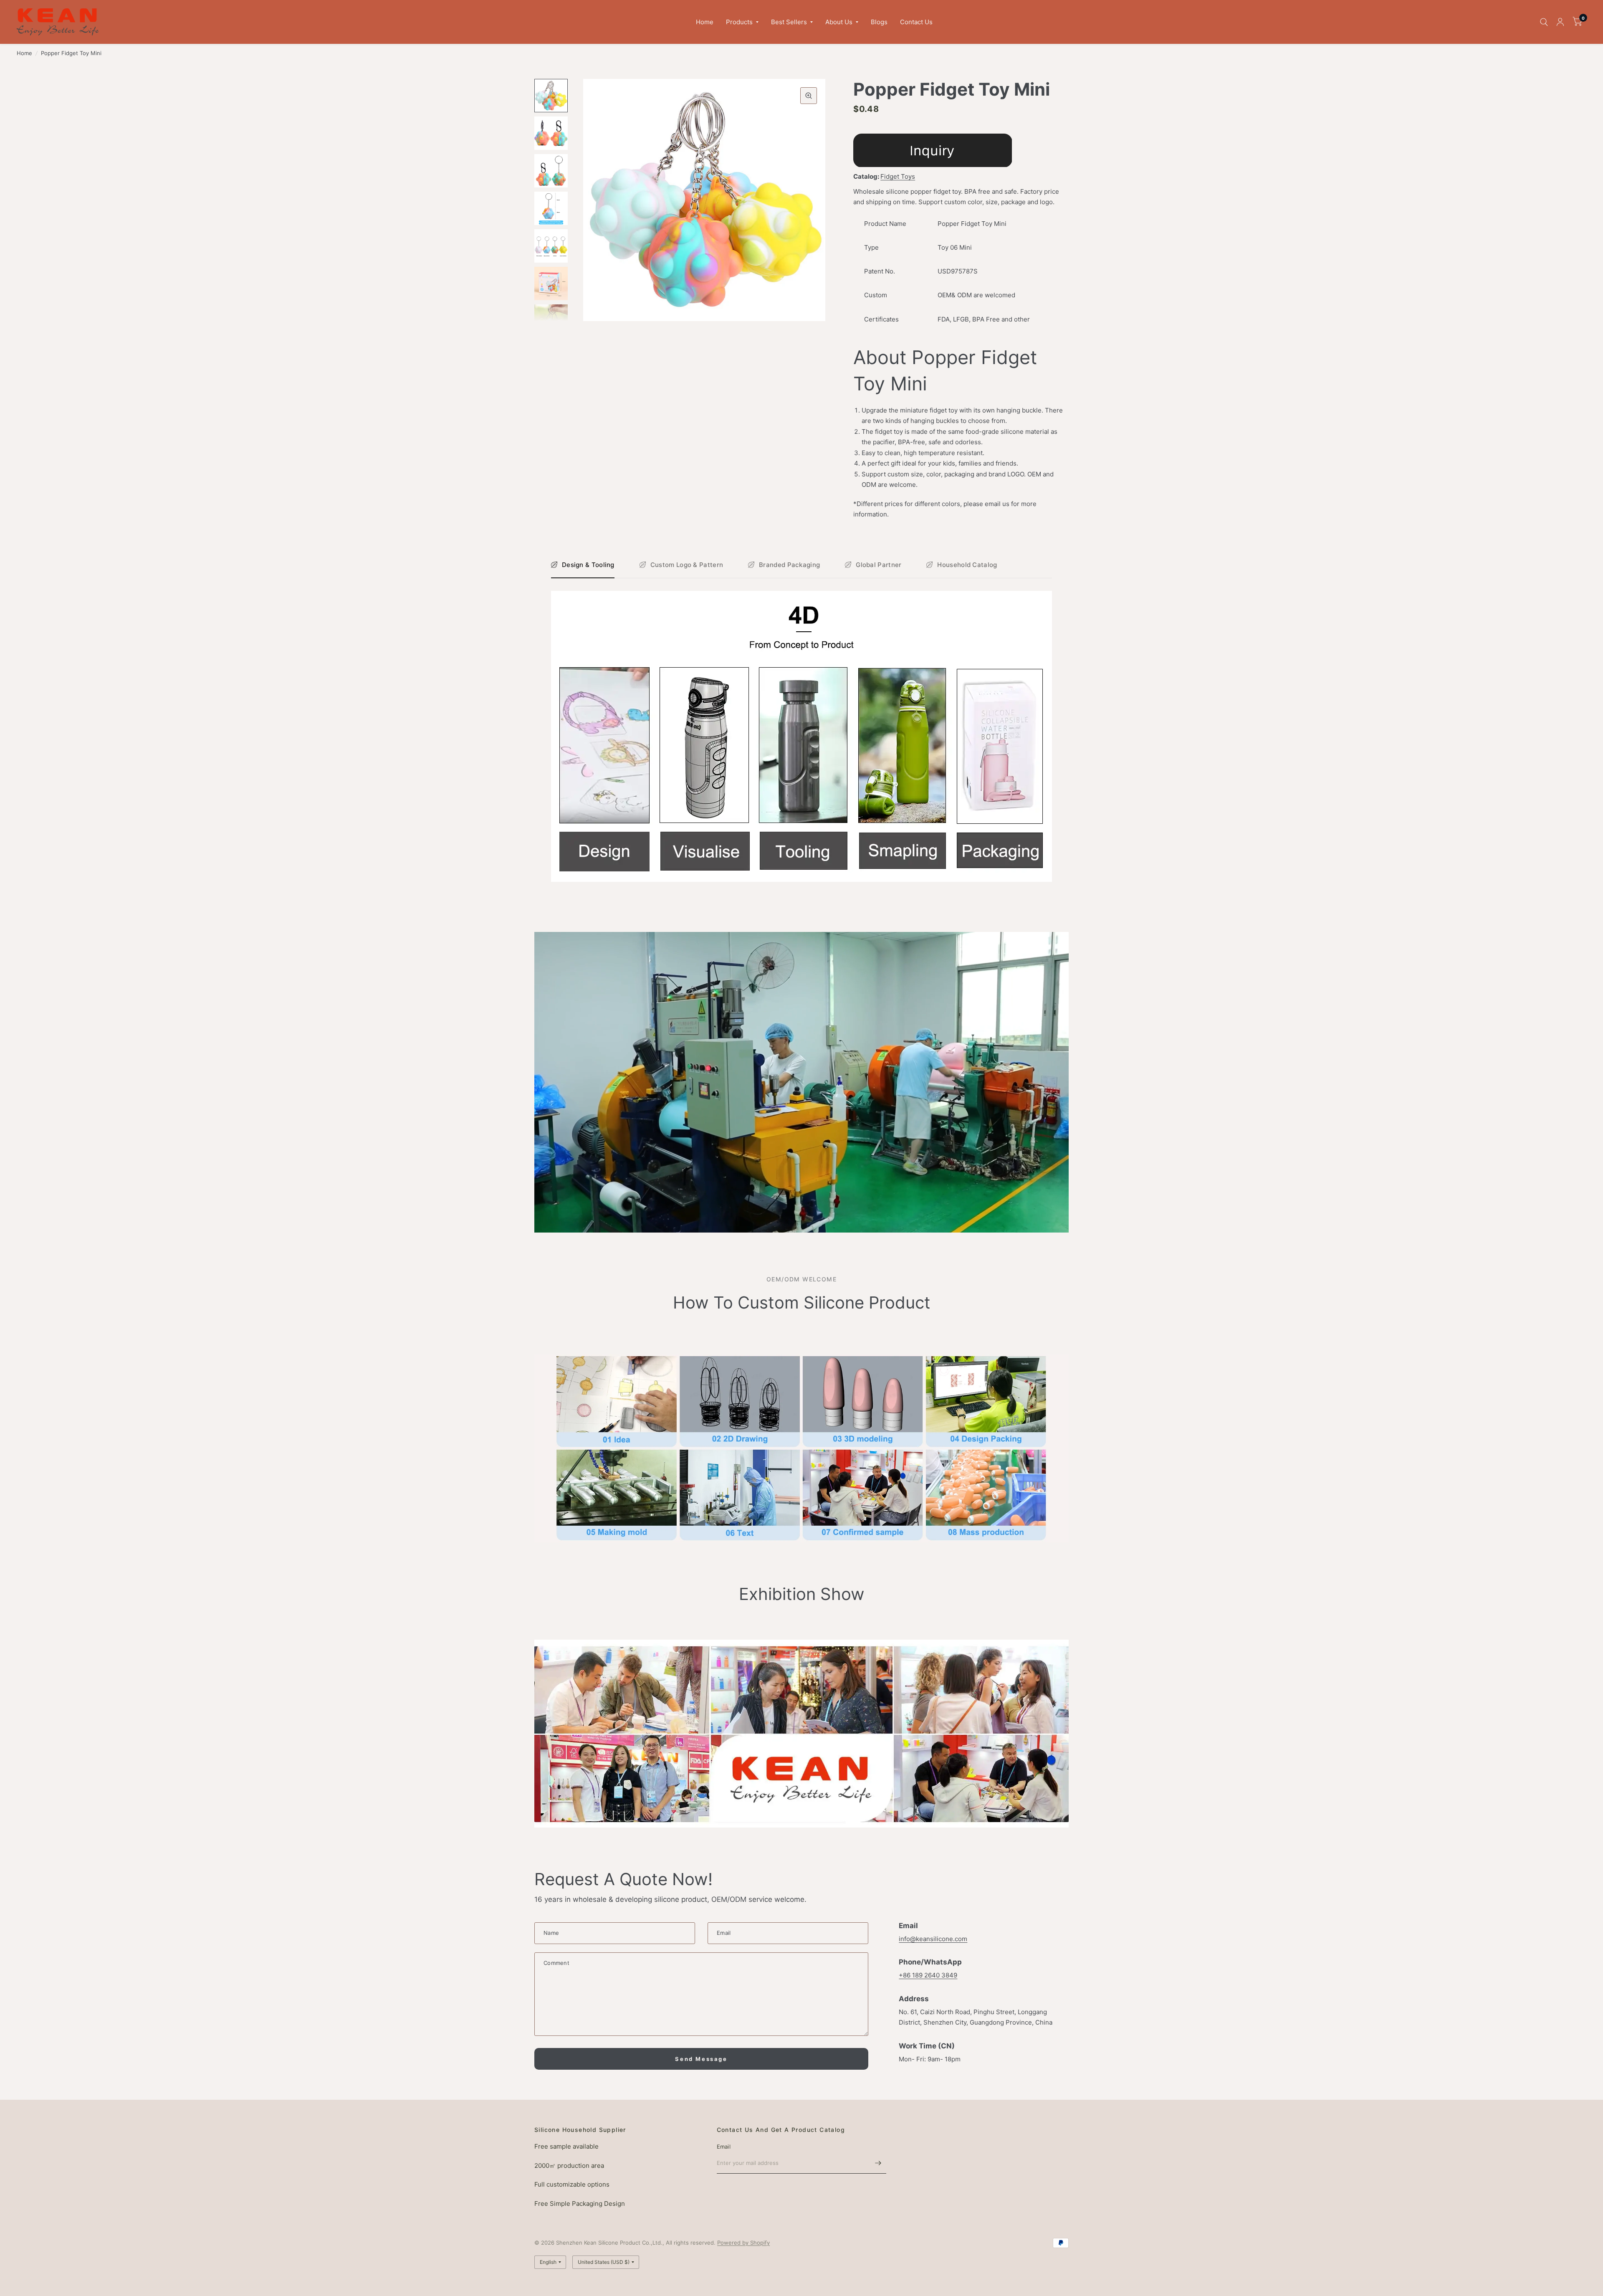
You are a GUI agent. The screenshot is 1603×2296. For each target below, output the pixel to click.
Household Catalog (967, 565)
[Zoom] (809, 96)
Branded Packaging (789, 565)
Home (705, 22)
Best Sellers (789, 22)
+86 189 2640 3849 (928, 1975)
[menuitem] (705, 22)
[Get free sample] (933, 150)
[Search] (1544, 22)
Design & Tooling (588, 565)
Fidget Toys (898, 176)
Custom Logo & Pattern (687, 565)
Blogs (879, 22)
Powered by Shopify (743, 2243)
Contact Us (916, 22)
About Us (839, 22)
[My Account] (1560, 22)
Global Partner (879, 565)
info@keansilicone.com (933, 1939)
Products (739, 22)
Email (724, 2147)
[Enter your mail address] (878, 2163)
